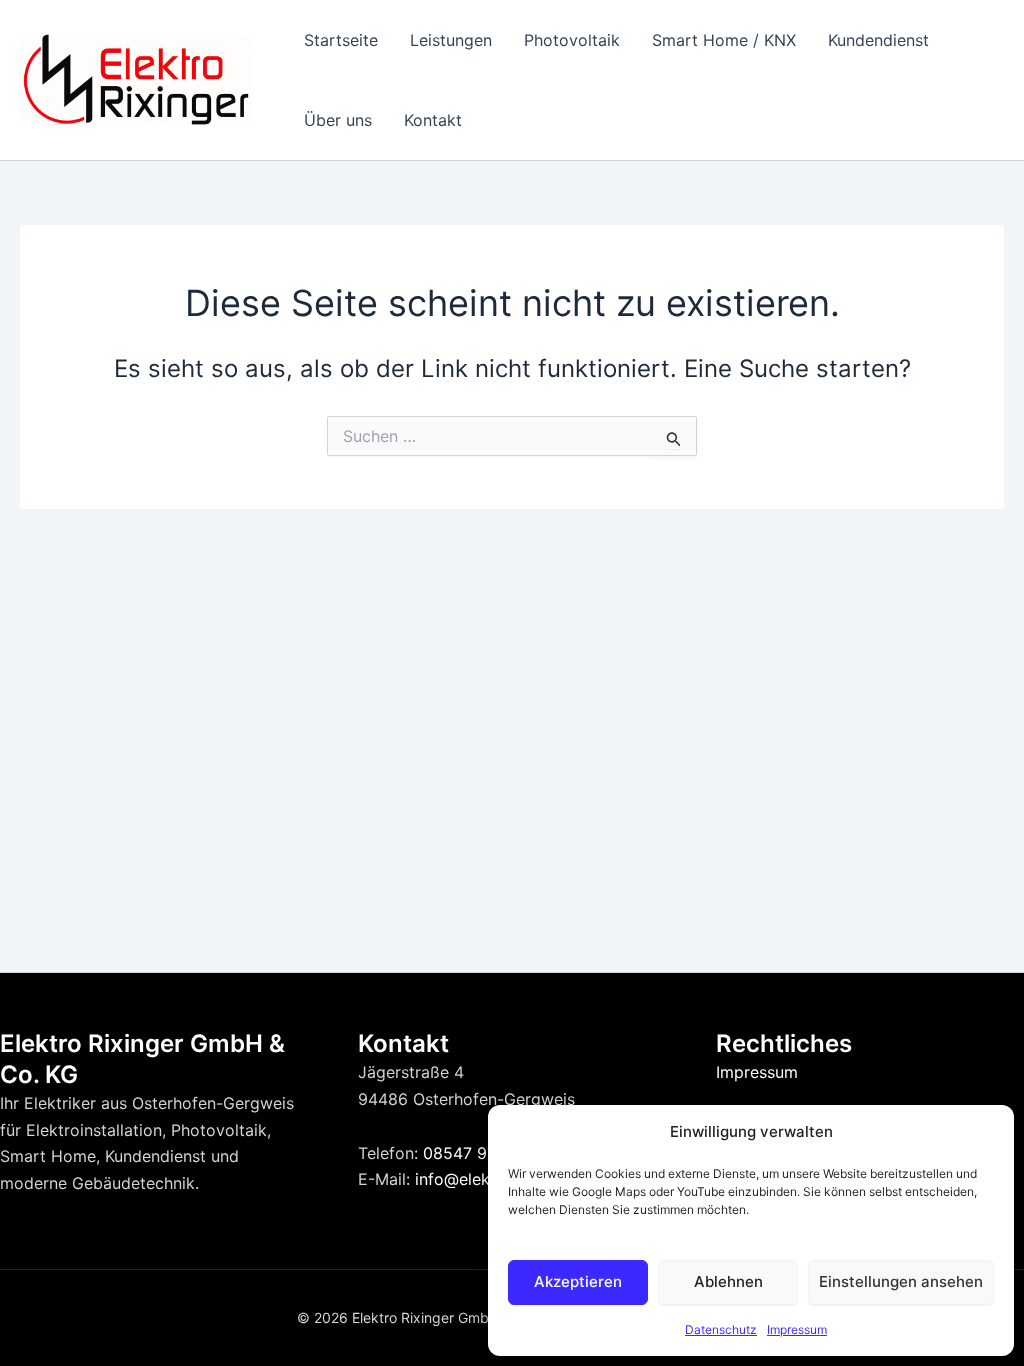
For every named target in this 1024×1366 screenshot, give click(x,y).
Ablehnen (728, 1281)
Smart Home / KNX (724, 40)
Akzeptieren (578, 1281)
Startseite (341, 40)
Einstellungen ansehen (901, 1281)
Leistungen (451, 40)
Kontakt (433, 120)
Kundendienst (878, 40)
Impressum (797, 1329)
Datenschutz (721, 1329)
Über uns (338, 120)
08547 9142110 (480, 1153)
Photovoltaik (572, 40)
